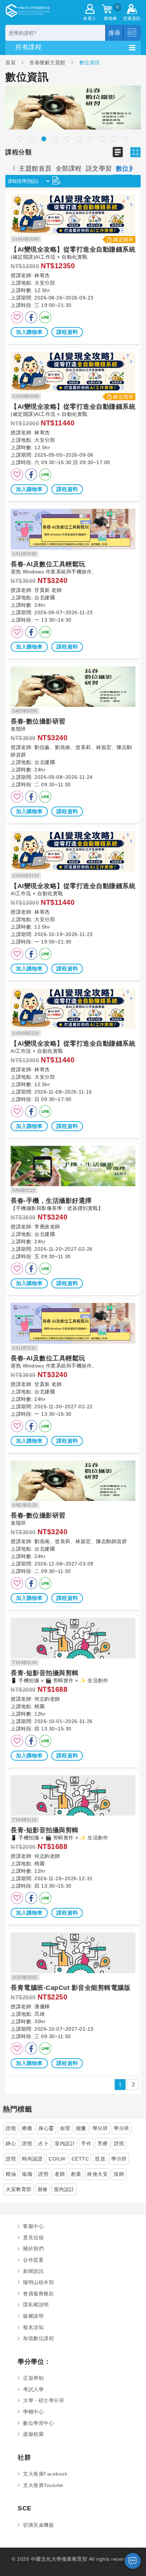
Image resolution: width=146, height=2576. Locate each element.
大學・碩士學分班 (44, 2400)
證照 (11, 2128)
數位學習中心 (38, 2423)
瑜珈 (27, 2174)
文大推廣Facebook (45, 2474)
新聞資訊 (33, 2271)
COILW (57, 2159)
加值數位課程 (38, 2338)
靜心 (11, 2143)
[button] (20, 139)
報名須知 (33, 2327)
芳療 (103, 2143)
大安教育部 (19, 2189)
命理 (65, 2128)
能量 (81, 2128)
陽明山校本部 (38, 2282)
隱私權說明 (36, 2305)
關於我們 (33, 2249)
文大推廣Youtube (43, 2485)
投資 (100, 2159)
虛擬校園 (33, 2434)
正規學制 (33, 2378)
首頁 (11, 62)
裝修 (43, 2189)
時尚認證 (32, 2159)
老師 (60, 2174)
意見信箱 (33, 2238)
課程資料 (67, 332)
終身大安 (97, 2174)
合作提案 (33, 2260)
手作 (86, 2143)
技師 (119, 2174)
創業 (76, 2174)
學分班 (100, 2128)
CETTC (80, 2159)
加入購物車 (29, 332)
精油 (11, 2174)
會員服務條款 (38, 2294)
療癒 (27, 2128)
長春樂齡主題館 (47, 62)
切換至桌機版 (38, 2525)
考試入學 (33, 2389)
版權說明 (33, 2316)
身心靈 (46, 2128)
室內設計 (65, 2143)
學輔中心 (33, 2412)
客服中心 (33, 2226)
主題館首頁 (35, 169)
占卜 (43, 2143)
